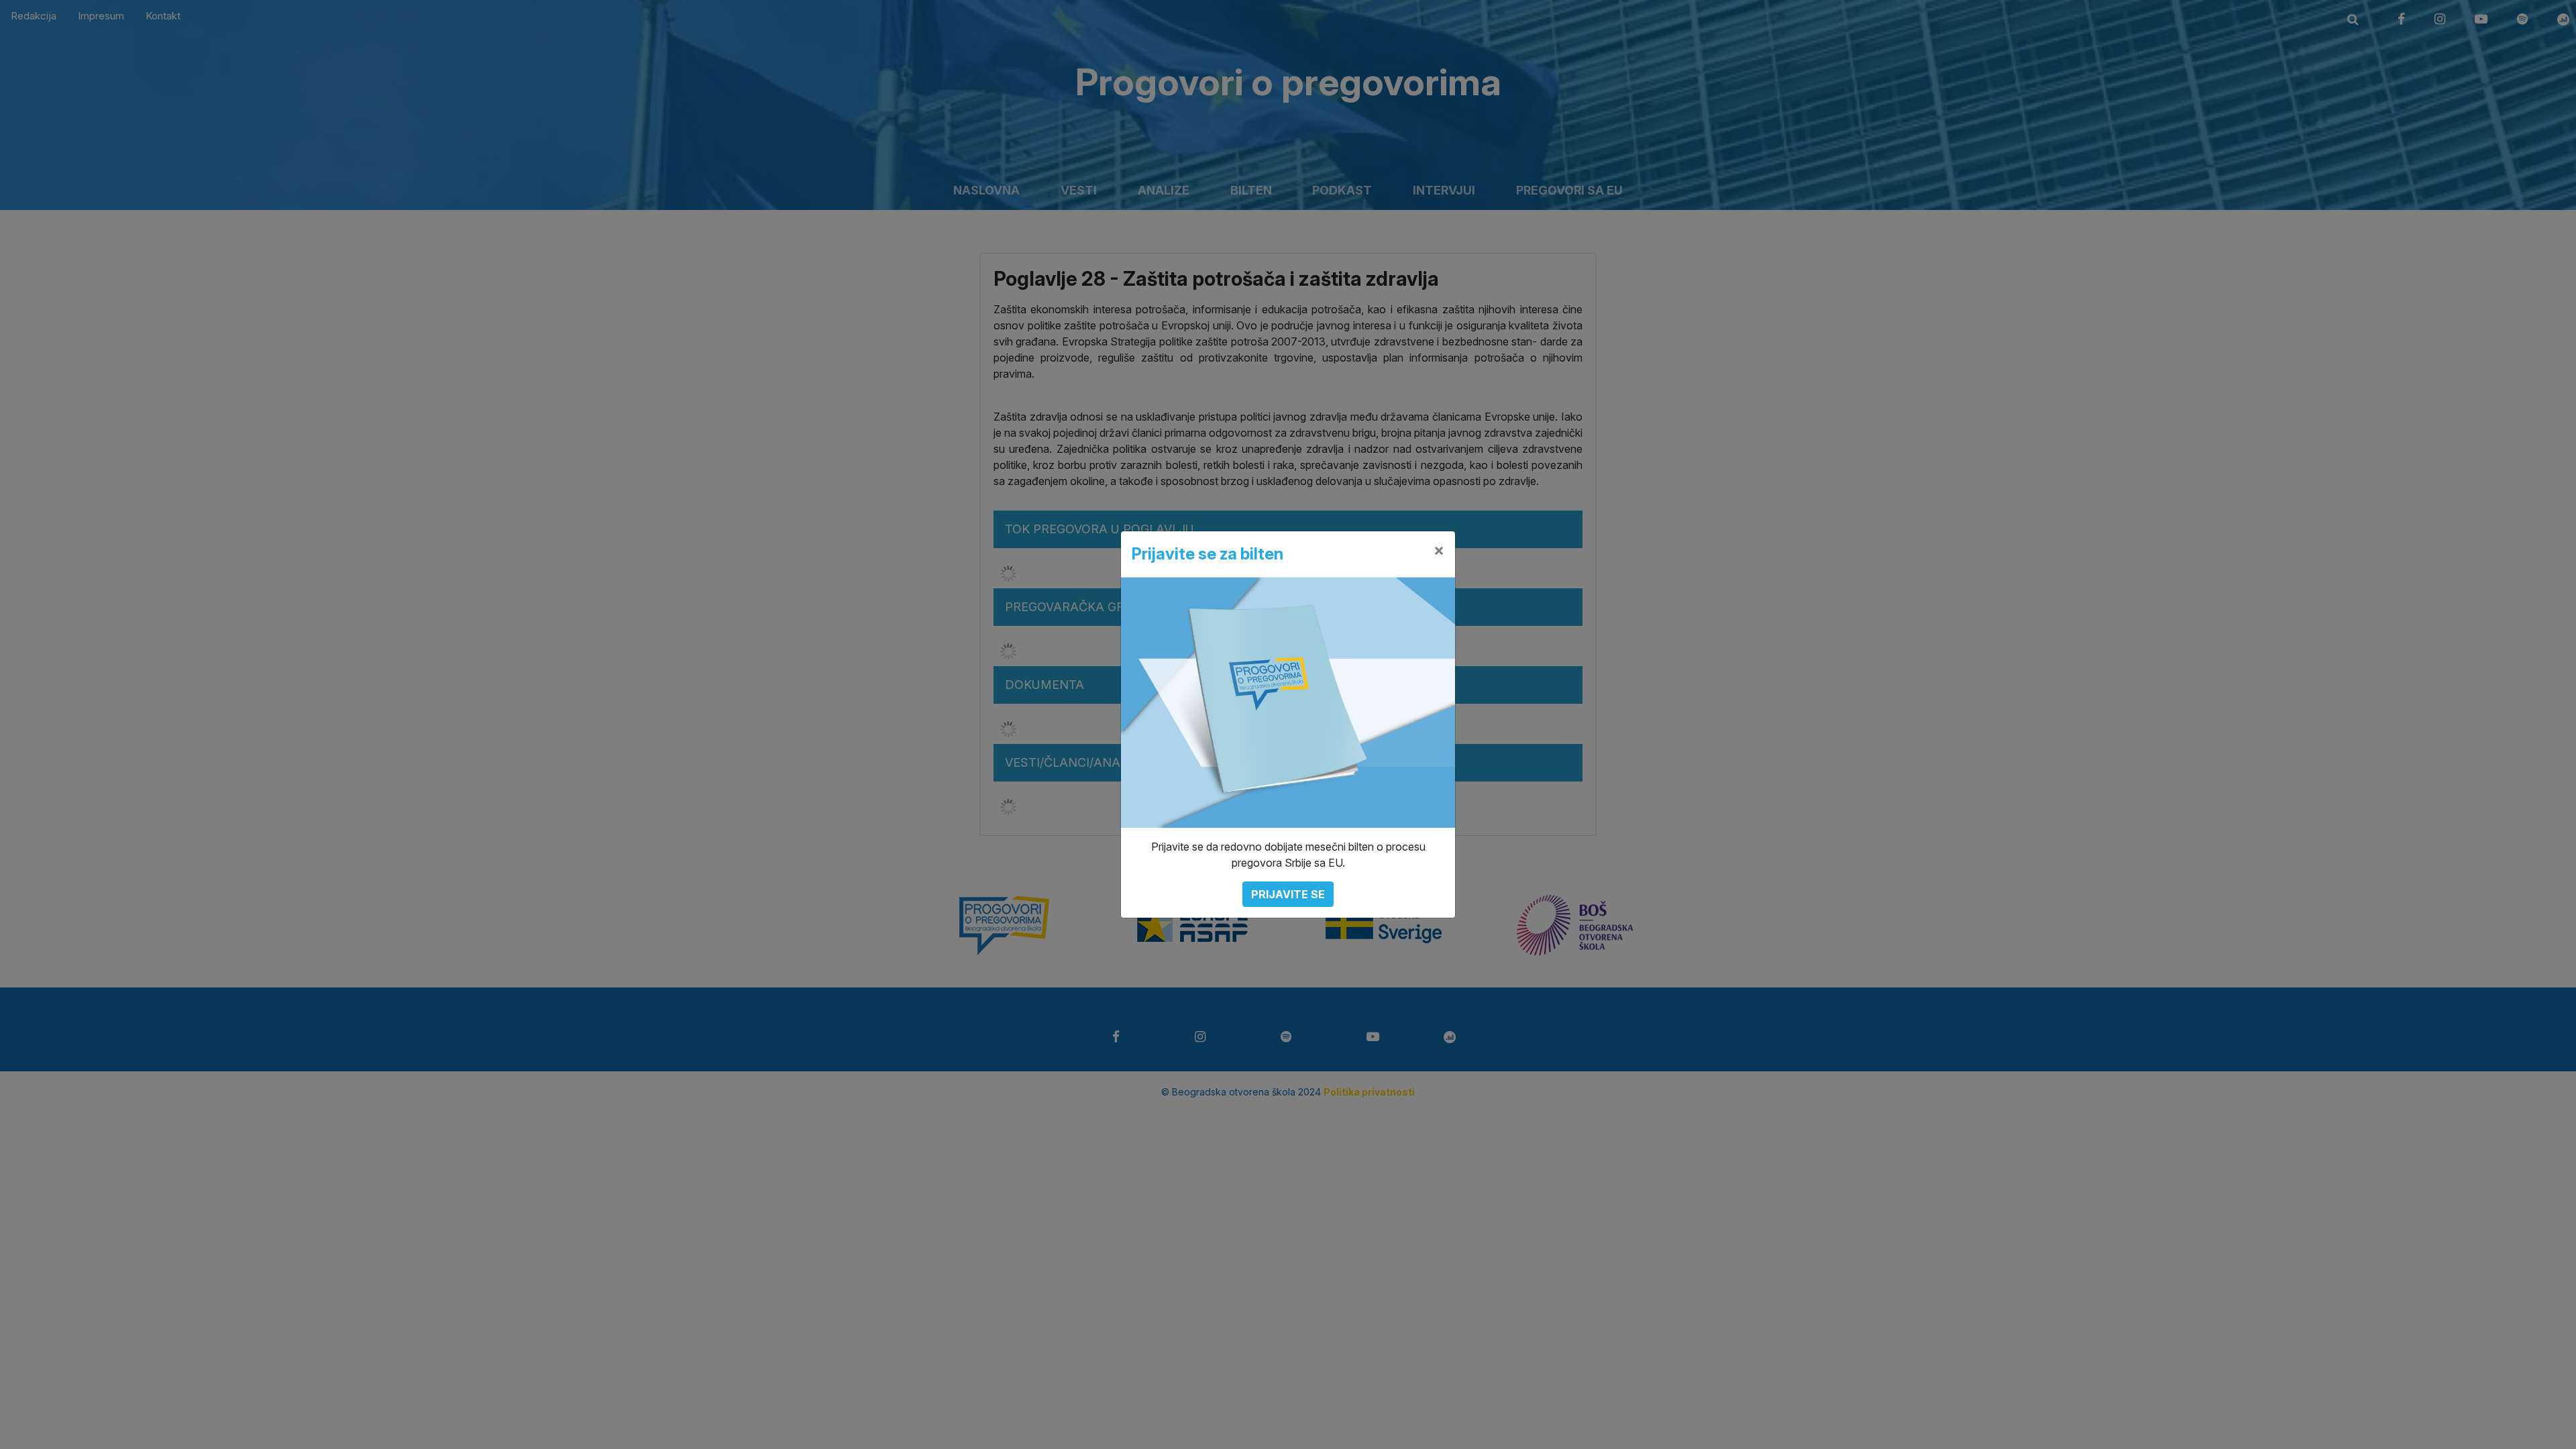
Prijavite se (1288, 894)
